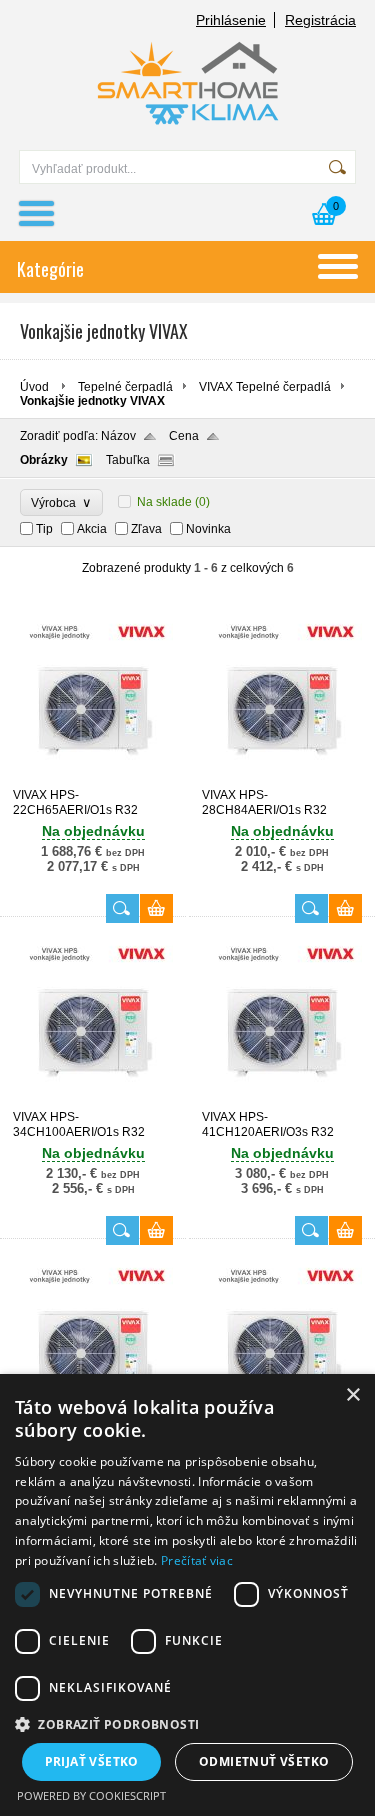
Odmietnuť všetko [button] (264, 1761)
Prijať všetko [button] (92, 1761)
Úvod (34, 387)
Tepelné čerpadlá (125, 387)
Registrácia (320, 20)
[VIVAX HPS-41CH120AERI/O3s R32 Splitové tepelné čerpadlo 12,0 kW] (282, 1101)
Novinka (208, 529)
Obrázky (44, 460)
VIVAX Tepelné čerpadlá (265, 387)
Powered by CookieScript (91, 1795)
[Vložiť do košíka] (156, 908)
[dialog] (187, 1595)
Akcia (92, 529)
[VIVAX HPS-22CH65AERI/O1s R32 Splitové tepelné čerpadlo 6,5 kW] (93, 779)
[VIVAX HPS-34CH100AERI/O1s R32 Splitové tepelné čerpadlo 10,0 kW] (93, 1101)
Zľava (146, 529)
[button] (187, 1723)
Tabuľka (128, 460)
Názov (118, 436)
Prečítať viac (197, 1560)
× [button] (352, 1395)
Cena (184, 436)
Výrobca (61, 502)
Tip (44, 529)
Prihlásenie (231, 20)
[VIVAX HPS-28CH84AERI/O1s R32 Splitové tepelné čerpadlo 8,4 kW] (282, 779)
